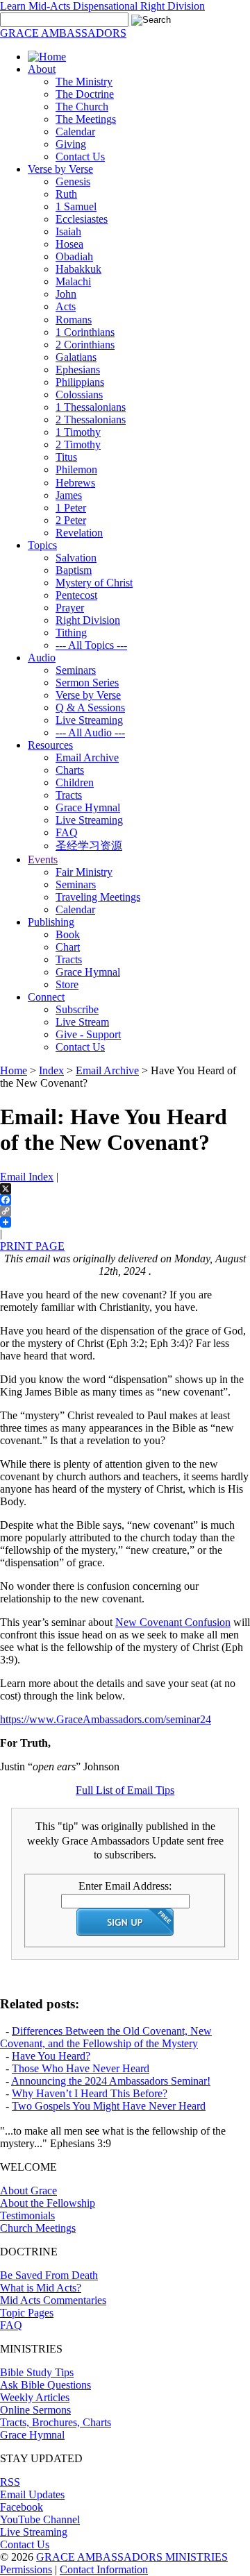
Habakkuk (78, 269)
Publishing (51, 922)
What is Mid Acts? (41, 2288)
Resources (50, 745)
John (66, 294)
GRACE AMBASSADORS (63, 33)
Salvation (76, 558)
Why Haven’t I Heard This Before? (90, 2093)
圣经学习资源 (89, 846)
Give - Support (88, 1034)
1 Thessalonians (91, 407)
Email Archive (87, 757)
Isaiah (68, 231)
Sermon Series (87, 683)
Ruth (66, 194)
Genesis (73, 181)
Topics (42, 545)
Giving (71, 144)
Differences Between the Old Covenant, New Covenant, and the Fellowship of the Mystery (106, 2037)
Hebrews (75, 483)
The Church (82, 107)
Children (75, 782)
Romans (74, 320)
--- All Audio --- (90, 732)
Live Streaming (89, 720)
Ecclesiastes (82, 219)
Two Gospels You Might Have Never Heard (109, 2106)
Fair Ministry (84, 872)
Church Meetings (38, 2228)
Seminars (76, 670)
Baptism (74, 570)
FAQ (67, 832)
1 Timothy (78, 432)
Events (43, 859)
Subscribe (77, 1009)
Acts (66, 306)
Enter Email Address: (125, 1886)
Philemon (76, 469)
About (42, 69)
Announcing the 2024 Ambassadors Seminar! (111, 2081)
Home (14, 1070)
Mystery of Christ (94, 583)
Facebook (22, 2507)
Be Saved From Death (49, 2275)
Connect (46, 997)
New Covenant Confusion (173, 1622)
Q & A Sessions (90, 707)
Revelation (79, 533)
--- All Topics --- (91, 645)
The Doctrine (85, 94)
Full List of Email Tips (125, 1790)
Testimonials (27, 2215)
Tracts (69, 795)
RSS (10, 2482)
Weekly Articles (35, 2397)
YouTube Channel (40, 2519)
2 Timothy (78, 444)
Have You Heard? (51, 2056)
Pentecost (76, 595)
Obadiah (74, 256)
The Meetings (86, 119)
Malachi (73, 281)
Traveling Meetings (98, 897)
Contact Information (104, 2569)
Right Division (88, 620)
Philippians (80, 382)
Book (68, 934)
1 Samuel (76, 206)
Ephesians (78, 370)
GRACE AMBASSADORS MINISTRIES (132, 2557)
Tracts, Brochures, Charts (56, 2422)
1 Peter (71, 508)
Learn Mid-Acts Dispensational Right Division (102, 6)
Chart (68, 947)
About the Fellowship (48, 2203)
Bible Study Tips (37, 2372)
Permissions (26, 2569)
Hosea (69, 244)
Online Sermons (35, 2410)
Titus (66, 457)
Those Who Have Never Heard (81, 2068)
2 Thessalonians (91, 420)
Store (67, 984)
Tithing (71, 633)
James (69, 495)
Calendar (75, 132)
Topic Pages (27, 2313)
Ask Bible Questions (45, 2385)
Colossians (79, 395)
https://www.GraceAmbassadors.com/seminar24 (106, 1719)
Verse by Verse (60, 169)
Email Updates (32, 2494)
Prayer (70, 608)
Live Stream (82, 1022)
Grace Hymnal (88, 807)
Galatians (76, 357)
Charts (70, 770)
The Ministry (84, 82)
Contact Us (80, 156)
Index (51, 1070)
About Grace (28, 2191)
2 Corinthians (85, 345)
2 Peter (71, 520)
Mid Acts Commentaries (53, 2300)
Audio (42, 658)
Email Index (27, 1177)
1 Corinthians (85, 332)
